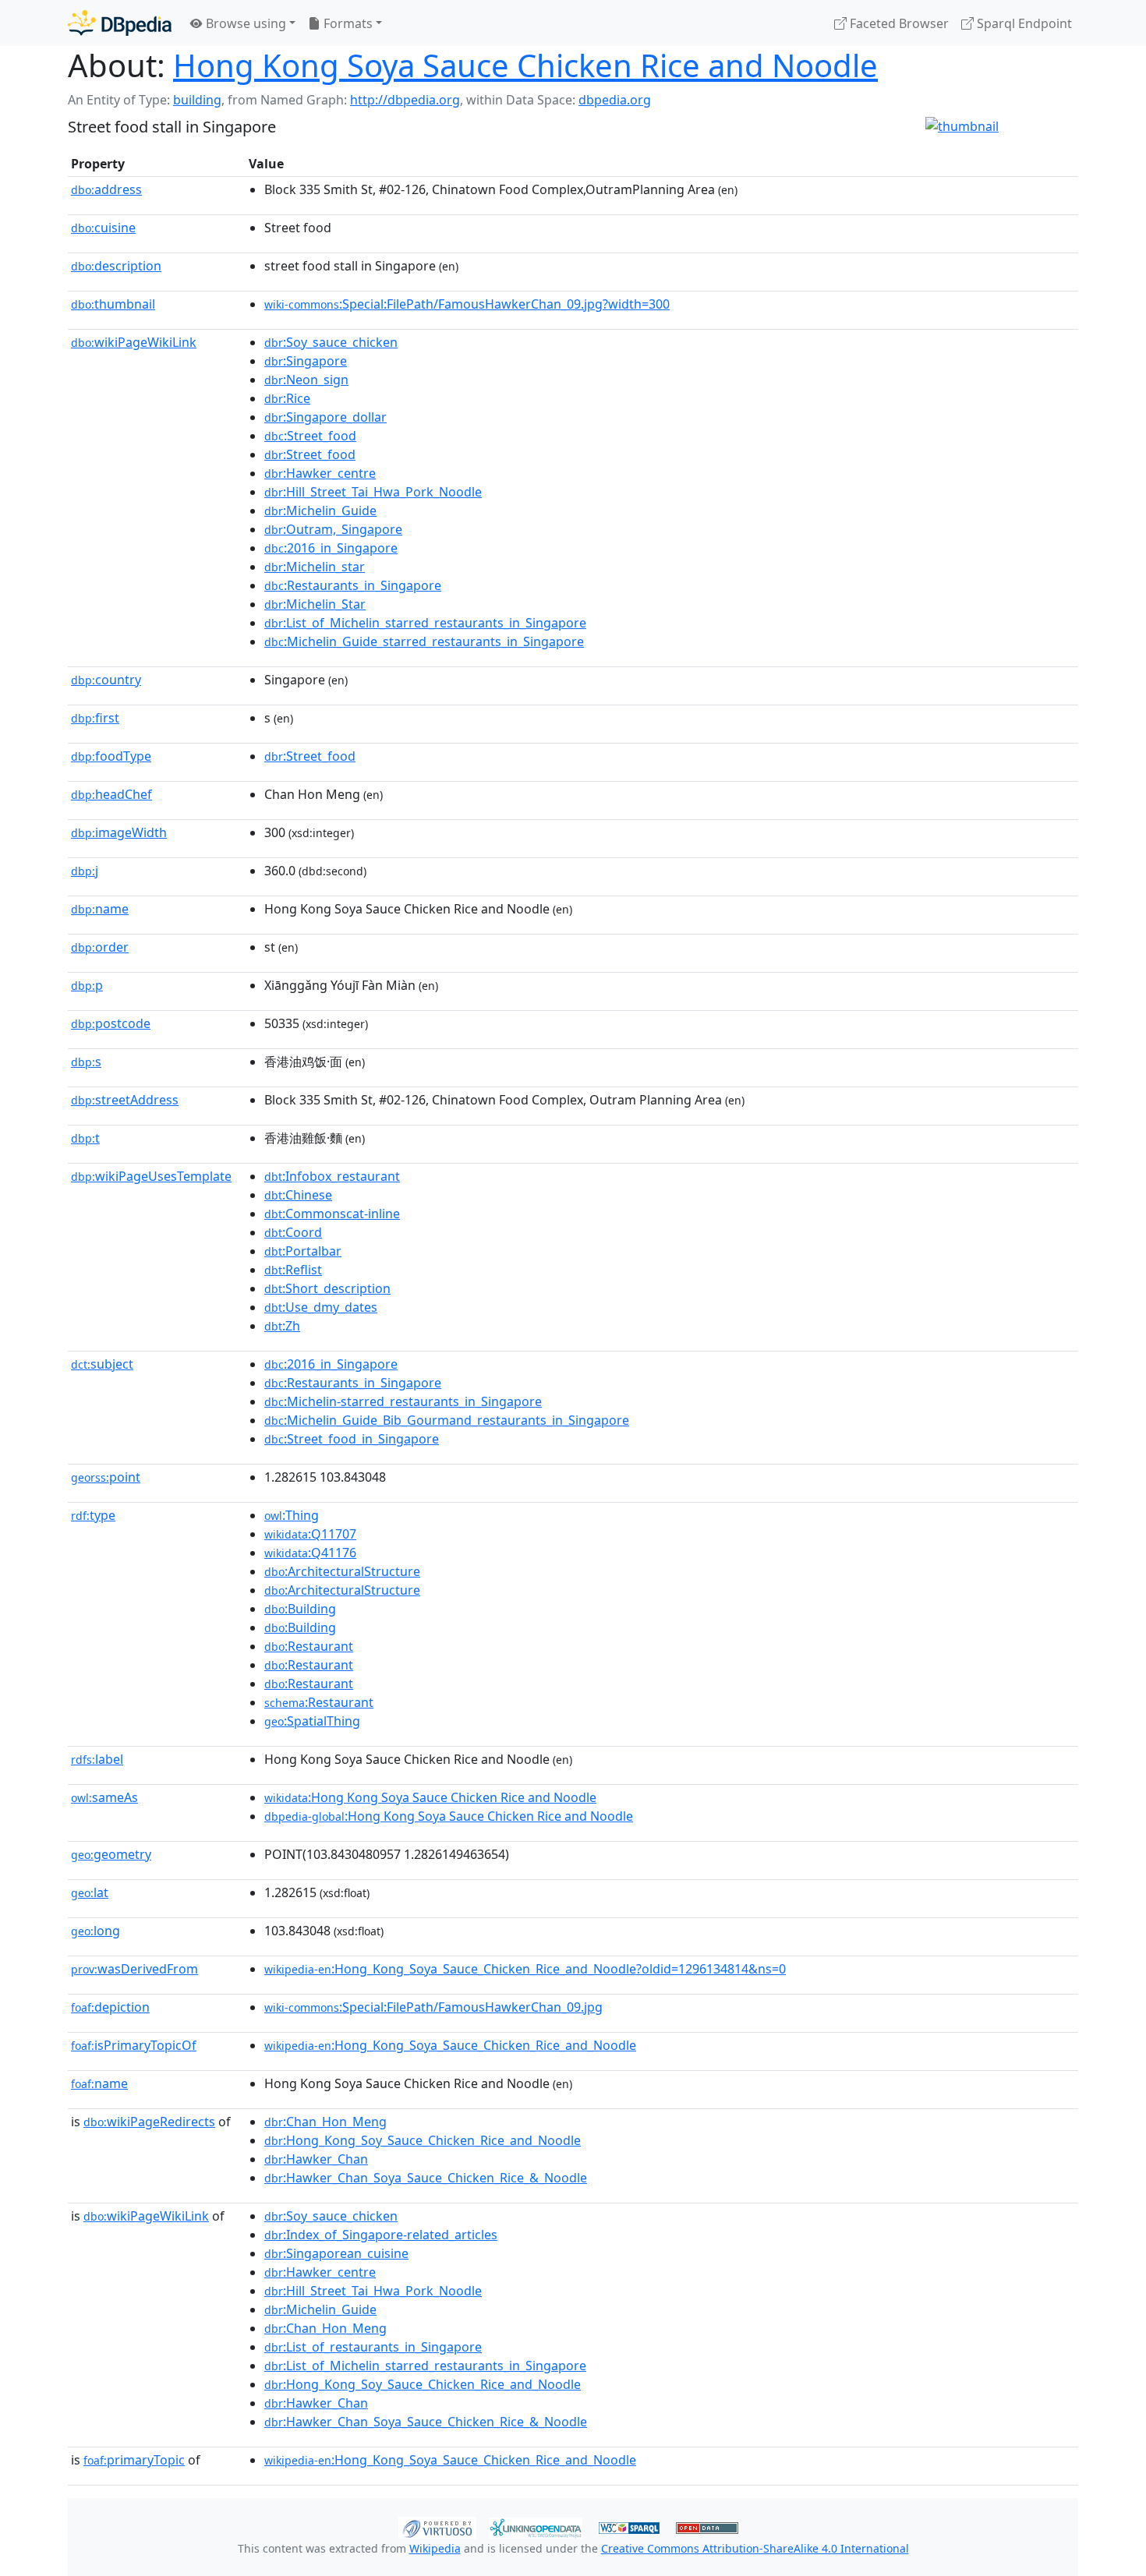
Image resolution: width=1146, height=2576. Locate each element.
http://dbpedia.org (405, 100)
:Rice (287, 398)
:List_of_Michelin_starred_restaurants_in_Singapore (425, 623)
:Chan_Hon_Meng (325, 2122)
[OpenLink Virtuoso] (437, 2526)
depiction (110, 2007)
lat (90, 1892)
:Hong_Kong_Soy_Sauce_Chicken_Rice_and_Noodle (423, 2140)
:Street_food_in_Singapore (352, 1439)
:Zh (282, 1326)
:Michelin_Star (315, 604)
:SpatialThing (312, 1721)
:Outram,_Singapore (333, 529)
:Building (300, 1609)
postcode (111, 1023)
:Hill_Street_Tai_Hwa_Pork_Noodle (373, 492)
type (93, 1515)
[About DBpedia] (120, 23)
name (100, 909)
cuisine (103, 228)
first (95, 718)
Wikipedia (435, 2548)
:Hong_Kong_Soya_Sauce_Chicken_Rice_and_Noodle (450, 2045)
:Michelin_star (315, 567)
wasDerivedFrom (134, 1969)
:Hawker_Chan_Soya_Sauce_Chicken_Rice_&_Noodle (426, 2178)
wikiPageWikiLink (134, 342)
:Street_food (310, 436)
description (116, 266)
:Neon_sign (306, 380)
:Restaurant (309, 1646)
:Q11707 (310, 1534)
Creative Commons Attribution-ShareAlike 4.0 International (755, 2548)
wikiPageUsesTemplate (151, 1176)
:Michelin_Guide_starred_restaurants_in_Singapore (424, 641)
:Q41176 (310, 1553)
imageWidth (119, 832)
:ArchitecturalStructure (342, 1571)
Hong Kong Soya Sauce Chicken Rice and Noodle (525, 65)
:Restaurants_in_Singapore (353, 585)
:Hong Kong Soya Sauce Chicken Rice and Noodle (430, 1797)
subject (102, 1364)
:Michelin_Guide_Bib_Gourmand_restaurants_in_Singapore (447, 1420)
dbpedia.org (615, 100)
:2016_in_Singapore (331, 548)
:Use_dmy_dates (321, 1307)
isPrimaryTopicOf (134, 2045)
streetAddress (125, 1100)
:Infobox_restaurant (332, 1176)
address (106, 189)
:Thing (292, 1515)
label (97, 1759)
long (95, 1931)
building (197, 100)
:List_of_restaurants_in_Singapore (373, 2347)
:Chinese (298, 1195)
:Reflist (293, 1270)
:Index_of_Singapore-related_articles (381, 2235)
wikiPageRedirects (149, 2122)
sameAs (104, 1797)
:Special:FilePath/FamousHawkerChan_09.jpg (433, 2007)
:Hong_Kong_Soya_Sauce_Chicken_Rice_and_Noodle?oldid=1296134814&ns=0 (525, 1969)
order (100, 947)
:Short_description (327, 1288)
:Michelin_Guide (320, 511)
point (106, 1477)
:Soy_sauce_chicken (331, 342)
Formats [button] (347, 23)
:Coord (293, 1232)
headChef (111, 794)
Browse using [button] (244, 23)
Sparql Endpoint (1023, 23)
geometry (111, 1854)
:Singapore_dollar (325, 417)
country (106, 680)
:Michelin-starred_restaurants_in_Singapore (403, 1401)
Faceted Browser (898, 23)
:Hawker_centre (320, 473)
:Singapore (306, 361)
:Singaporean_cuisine (336, 2253)
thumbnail (113, 304)
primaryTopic (134, 2460)
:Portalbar (303, 1251)
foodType (111, 756)
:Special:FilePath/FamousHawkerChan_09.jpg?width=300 (467, 304)
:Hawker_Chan (316, 2159)
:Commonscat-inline (332, 1214)
